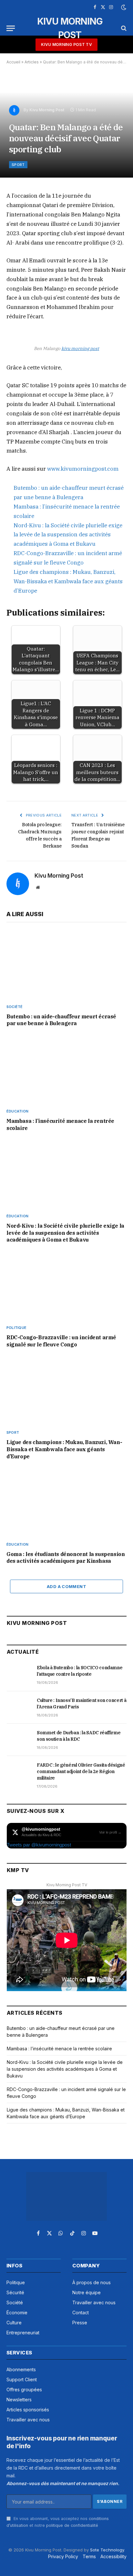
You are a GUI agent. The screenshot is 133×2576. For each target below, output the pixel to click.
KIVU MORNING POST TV (66, 44)
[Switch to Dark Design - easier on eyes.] (123, 7)
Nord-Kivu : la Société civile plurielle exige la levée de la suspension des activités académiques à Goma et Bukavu (68, 535)
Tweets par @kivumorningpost (39, 1845)
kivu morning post (80, 348)
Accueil (13, 62)
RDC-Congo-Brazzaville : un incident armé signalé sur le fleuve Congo (61, 1341)
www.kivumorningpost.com (82, 469)
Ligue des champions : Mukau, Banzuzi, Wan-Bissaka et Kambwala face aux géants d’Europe (68, 581)
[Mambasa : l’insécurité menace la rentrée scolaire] (66, 1069)
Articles (32, 62)
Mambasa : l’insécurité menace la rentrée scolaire (59, 2049)
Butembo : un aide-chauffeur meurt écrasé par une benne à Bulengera (61, 1020)
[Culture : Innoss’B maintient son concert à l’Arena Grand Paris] (19, 1707)
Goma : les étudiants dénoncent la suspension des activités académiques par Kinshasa (66, 1558)
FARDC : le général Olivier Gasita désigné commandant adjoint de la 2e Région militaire (81, 1771)
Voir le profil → (110, 1832)
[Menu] (11, 28)
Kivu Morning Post (47, 110)
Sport (18, 165)
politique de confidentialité (72, 2525)
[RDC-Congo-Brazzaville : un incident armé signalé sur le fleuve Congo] (66, 1286)
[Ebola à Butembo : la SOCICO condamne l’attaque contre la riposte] (19, 1675)
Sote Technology (107, 2550)
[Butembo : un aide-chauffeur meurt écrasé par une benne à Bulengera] (66, 965)
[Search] (123, 28)
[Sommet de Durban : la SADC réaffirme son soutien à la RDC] (19, 1740)
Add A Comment (66, 1586)
